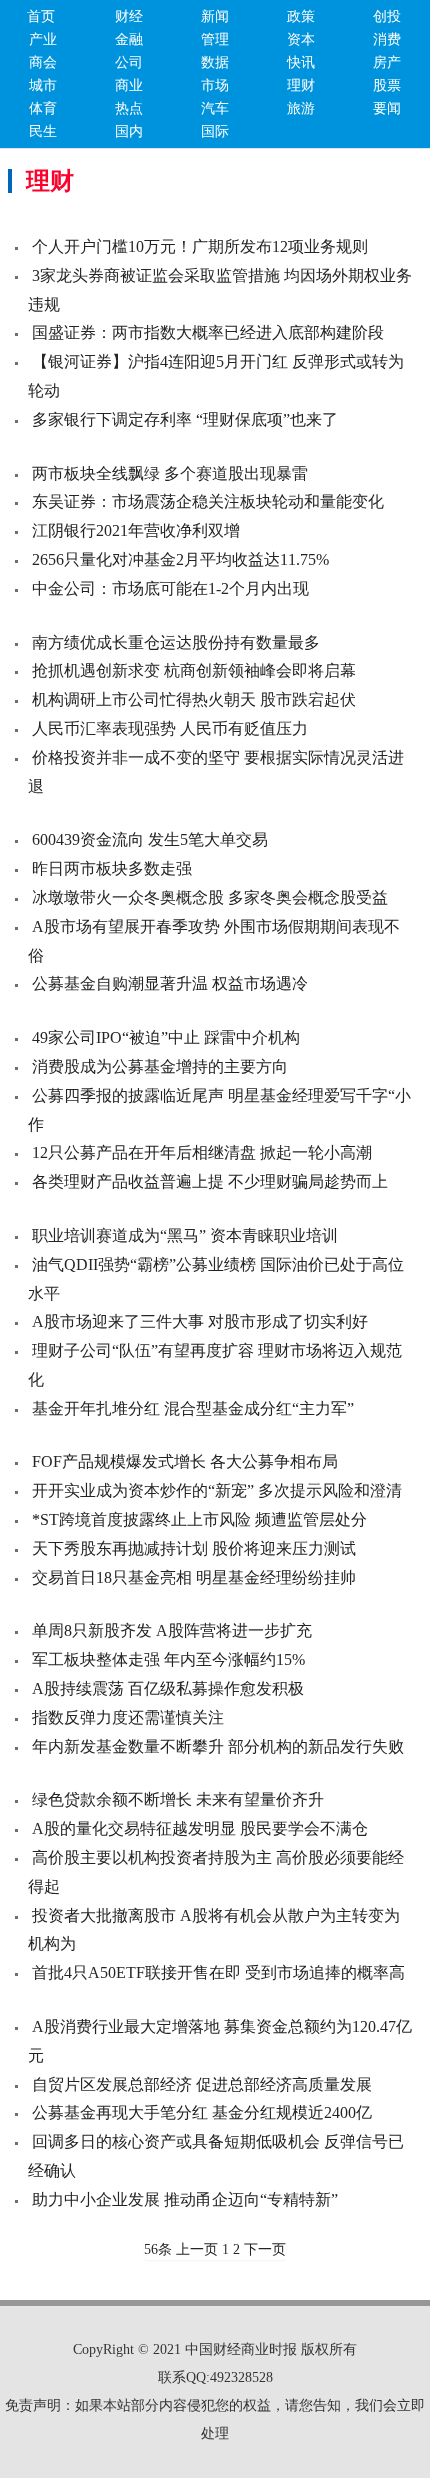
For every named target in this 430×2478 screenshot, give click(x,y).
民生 (43, 131)
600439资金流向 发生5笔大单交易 (150, 839)
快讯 (301, 62)
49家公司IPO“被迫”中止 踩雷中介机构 (166, 1037)
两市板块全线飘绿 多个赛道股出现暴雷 (170, 473)
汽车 (215, 108)
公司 (129, 62)
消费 (387, 39)
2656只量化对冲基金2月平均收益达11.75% (180, 559)
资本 (301, 39)
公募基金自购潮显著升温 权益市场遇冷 (170, 983)
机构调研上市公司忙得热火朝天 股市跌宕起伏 (194, 699)
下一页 (265, 2249)
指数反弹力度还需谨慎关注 (128, 1717)
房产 (387, 62)
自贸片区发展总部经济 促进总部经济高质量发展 (202, 2084)
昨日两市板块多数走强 (112, 868)
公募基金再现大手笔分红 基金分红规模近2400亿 (202, 2112)
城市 (43, 85)
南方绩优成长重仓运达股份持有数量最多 (176, 642)
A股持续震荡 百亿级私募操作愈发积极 (168, 1688)
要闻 (387, 108)
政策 (301, 16)
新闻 (215, 16)
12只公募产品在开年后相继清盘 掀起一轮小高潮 (202, 1152)
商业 (129, 85)
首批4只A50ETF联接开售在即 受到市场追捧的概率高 (218, 1972)
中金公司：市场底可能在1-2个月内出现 (170, 588)
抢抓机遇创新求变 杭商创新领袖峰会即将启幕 (194, 670)
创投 (387, 16)
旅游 (301, 108)
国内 (129, 131)
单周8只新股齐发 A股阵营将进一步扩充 (172, 1630)
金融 (129, 39)
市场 (215, 85)
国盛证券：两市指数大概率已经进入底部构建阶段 (208, 332)
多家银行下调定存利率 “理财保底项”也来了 (185, 419)
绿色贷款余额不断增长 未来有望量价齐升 (178, 1799)
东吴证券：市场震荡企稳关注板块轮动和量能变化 (208, 501)
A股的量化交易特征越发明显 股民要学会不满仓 (200, 1828)
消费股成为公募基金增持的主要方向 (160, 1066)
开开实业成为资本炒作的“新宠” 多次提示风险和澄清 (217, 1490)
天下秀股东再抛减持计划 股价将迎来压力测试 (194, 1548)
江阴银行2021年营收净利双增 (136, 530)
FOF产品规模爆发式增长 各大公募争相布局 (185, 1461)
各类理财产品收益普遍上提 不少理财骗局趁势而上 (210, 1181)
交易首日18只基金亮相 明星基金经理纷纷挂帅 (194, 1577)
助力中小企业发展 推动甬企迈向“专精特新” (185, 2199)
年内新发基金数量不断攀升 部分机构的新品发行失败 (218, 1746)
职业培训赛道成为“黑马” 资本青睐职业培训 (185, 1235)
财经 (129, 16)
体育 (43, 108)
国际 (215, 131)
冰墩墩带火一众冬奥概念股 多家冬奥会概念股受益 (210, 897)
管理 (215, 39)
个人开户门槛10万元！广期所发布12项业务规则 (200, 246)
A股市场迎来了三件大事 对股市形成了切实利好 (200, 1321)
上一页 (197, 2249)
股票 (387, 85)
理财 (301, 85)
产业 (43, 39)
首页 (41, 16)
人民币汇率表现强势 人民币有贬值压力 (170, 728)
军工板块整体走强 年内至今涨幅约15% (168, 1659)
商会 (43, 62)
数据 (215, 62)
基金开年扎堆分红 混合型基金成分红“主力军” (193, 1408)
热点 (129, 108)
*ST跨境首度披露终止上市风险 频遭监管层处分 (199, 1519)
